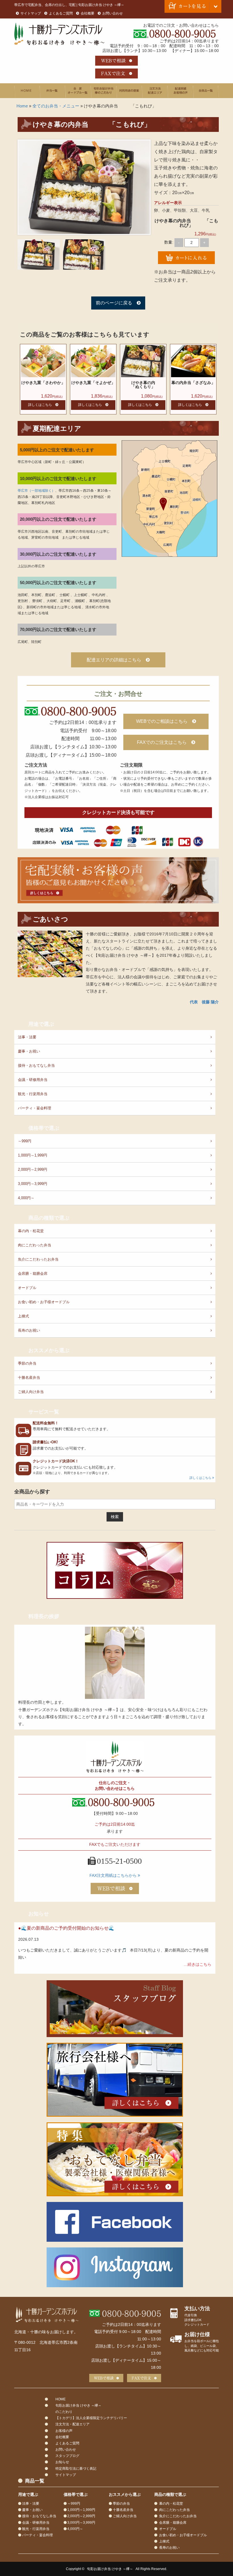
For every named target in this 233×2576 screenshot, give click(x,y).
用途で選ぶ (129, 91)
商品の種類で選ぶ (49, 1218)
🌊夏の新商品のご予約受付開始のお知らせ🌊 (68, 1928)
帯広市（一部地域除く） (36, 491)
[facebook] (115, 2222)
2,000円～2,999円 (33, 1169)
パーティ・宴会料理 (35, 1108)
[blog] (115, 2009)
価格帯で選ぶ (44, 1128)
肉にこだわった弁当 (35, 1245)
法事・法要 (27, 1037)
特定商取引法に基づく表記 (76, 2469)
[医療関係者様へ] (115, 2159)
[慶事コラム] (115, 1570)
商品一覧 (206, 91)
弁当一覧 (53, 91)
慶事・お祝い (29, 1051)
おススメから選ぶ (49, 1350)
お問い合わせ (113, 13)
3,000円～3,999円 (33, 1184)
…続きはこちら (197, 1964)
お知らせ (39, 1914)
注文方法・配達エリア (155, 91)
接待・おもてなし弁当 (36, 1065)
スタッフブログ (67, 2456)
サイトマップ (31, 13)
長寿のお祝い (29, 1330)
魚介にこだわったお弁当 (38, 1259)
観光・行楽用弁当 (33, 1094)
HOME (27, 91)
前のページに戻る (114, 303)
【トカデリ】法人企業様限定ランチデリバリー (91, 2418)
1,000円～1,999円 (33, 1155)
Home (22, 106)
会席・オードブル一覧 (78, 91)
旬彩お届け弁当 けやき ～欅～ (110, 2569)
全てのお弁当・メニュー (56, 106)
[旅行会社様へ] (115, 2080)
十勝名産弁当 (29, 1378)
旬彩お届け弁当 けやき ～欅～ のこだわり (104, 91)
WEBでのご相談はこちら (162, 721)
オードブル (27, 1288)
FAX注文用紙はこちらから (114, 1875)
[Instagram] (115, 2267)
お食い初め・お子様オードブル (44, 1302)
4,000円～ (26, 1198)
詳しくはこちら (40, 405)
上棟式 (23, 1316)
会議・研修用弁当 (33, 1080)
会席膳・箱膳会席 (33, 1274)
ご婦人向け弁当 (31, 1392)
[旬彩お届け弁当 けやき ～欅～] (47, 2315)
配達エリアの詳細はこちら (114, 660)
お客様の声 (180, 91)
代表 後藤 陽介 (204, 1002)
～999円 (25, 1141)
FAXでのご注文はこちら (162, 742)
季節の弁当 (27, 1363)
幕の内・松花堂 (31, 1231)
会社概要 (88, 13)
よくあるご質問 (61, 13)
